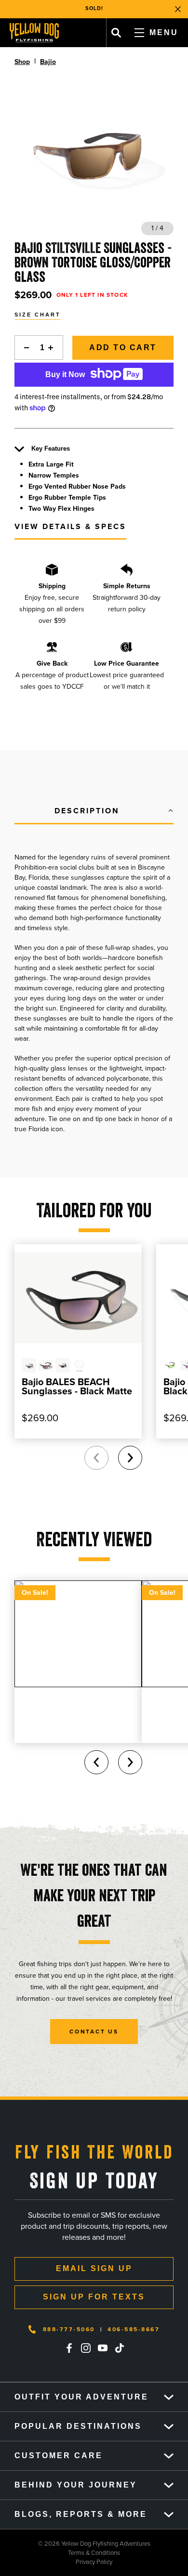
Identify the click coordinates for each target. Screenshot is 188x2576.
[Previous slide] (96, 1458)
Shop (22, 62)
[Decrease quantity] (24, 347)
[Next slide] (130, 1458)
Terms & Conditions (60, 2553)
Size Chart (38, 315)
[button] (94, 811)
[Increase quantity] (54, 347)
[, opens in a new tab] (69, 2348)
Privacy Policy (56, 2562)
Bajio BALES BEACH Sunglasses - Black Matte (77, 1386)
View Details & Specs (70, 526)
